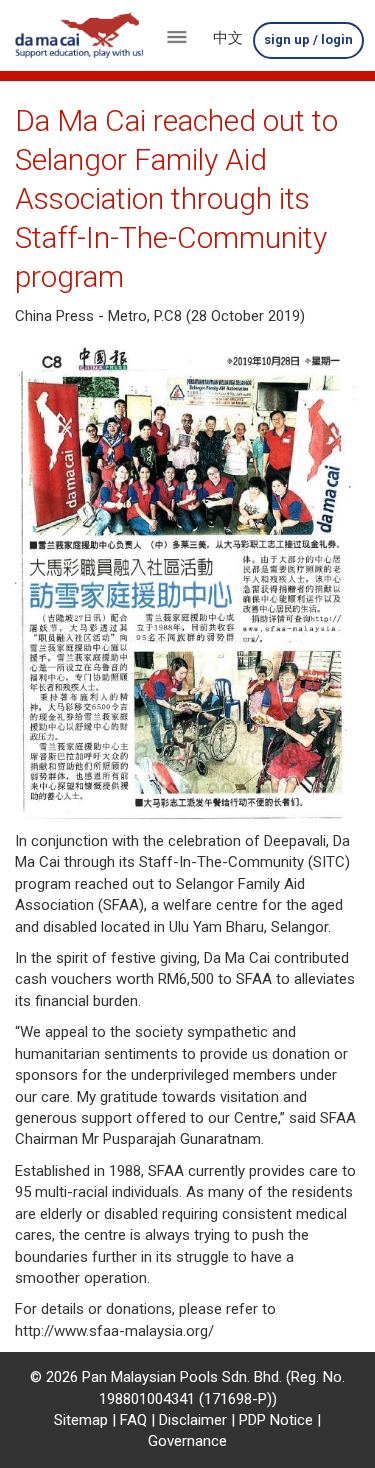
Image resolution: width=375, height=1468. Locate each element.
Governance (187, 1441)
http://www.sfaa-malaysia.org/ (114, 1331)
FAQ (133, 1420)
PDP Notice (276, 1420)
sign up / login (308, 39)
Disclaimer (193, 1420)
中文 (228, 38)
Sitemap (81, 1420)
